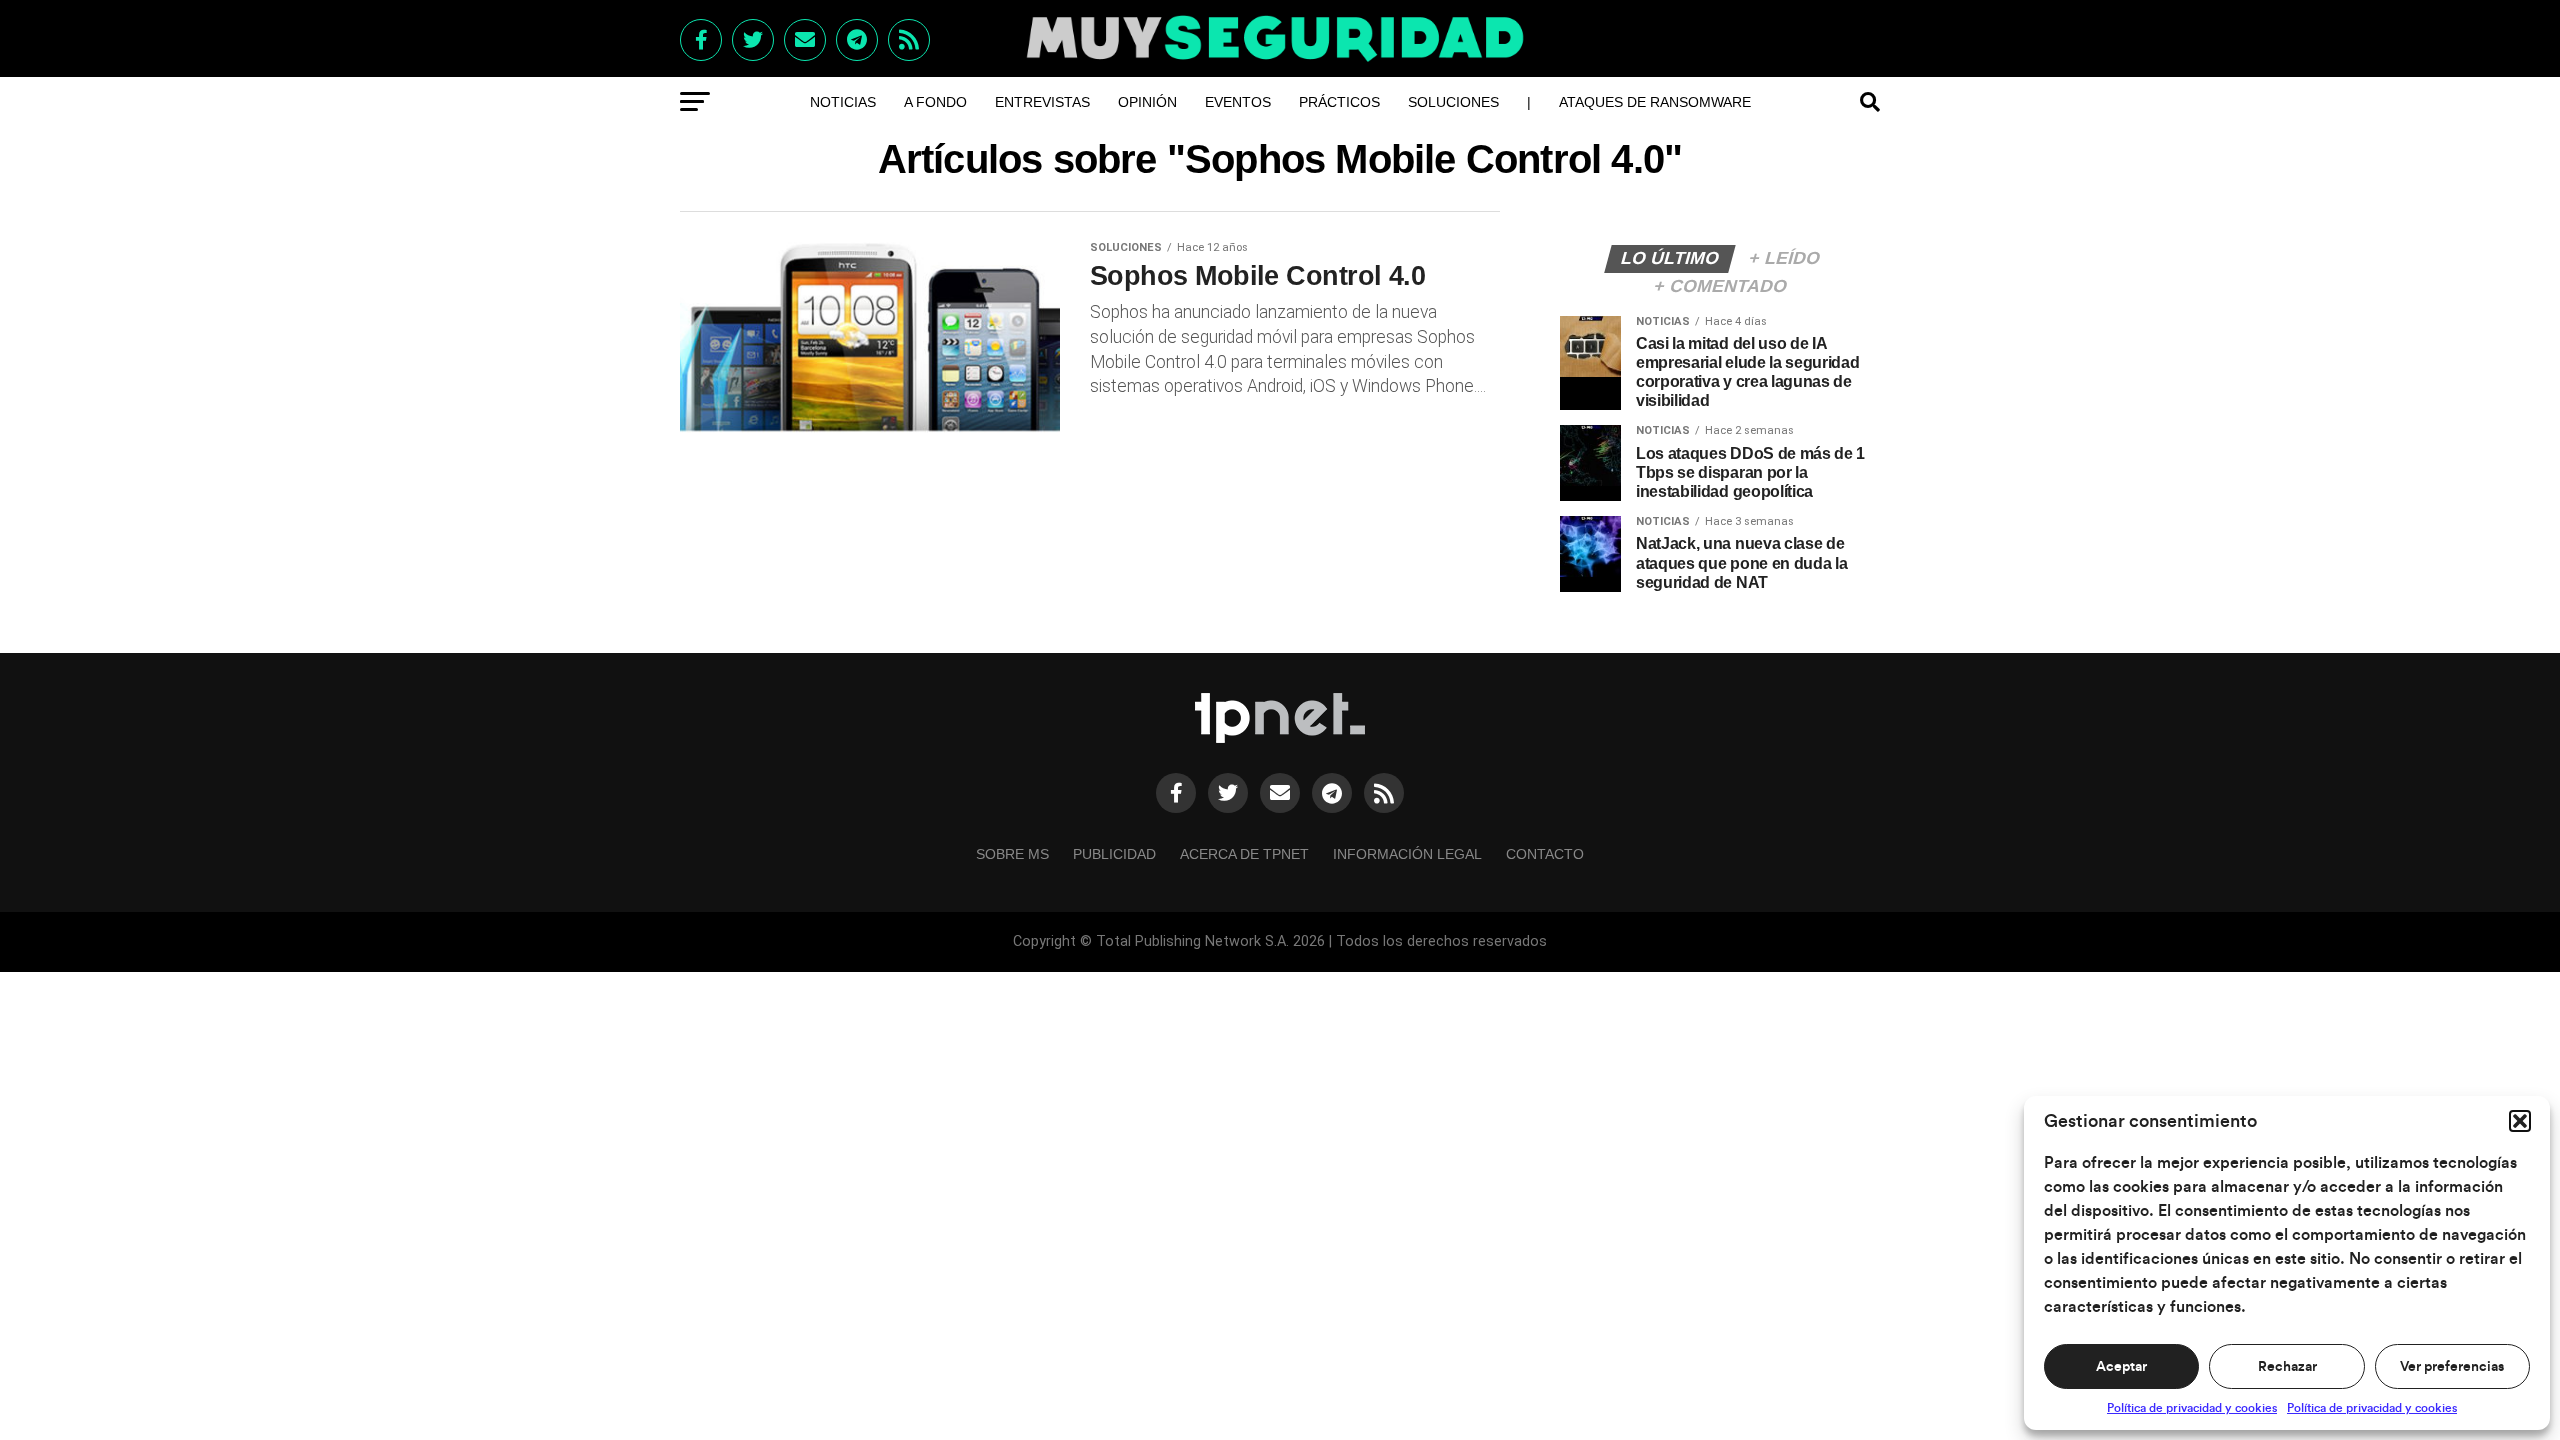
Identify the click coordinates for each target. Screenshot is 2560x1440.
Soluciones (1453, 102)
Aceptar (2121, 1367)
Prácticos (1339, 102)
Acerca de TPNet (1244, 854)
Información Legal (1407, 854)
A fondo (935, 102)
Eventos (1238, 102)
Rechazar (2287, 1367)
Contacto (1545, 854)
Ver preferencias (2452, 1367)
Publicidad (1114, 854)
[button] (2520, 1121)
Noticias (843, 102)
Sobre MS (1012, 854)
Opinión (1147, 102)
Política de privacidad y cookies (2192, 1408)
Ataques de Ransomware (1655, 102)
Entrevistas (1042, 102)
